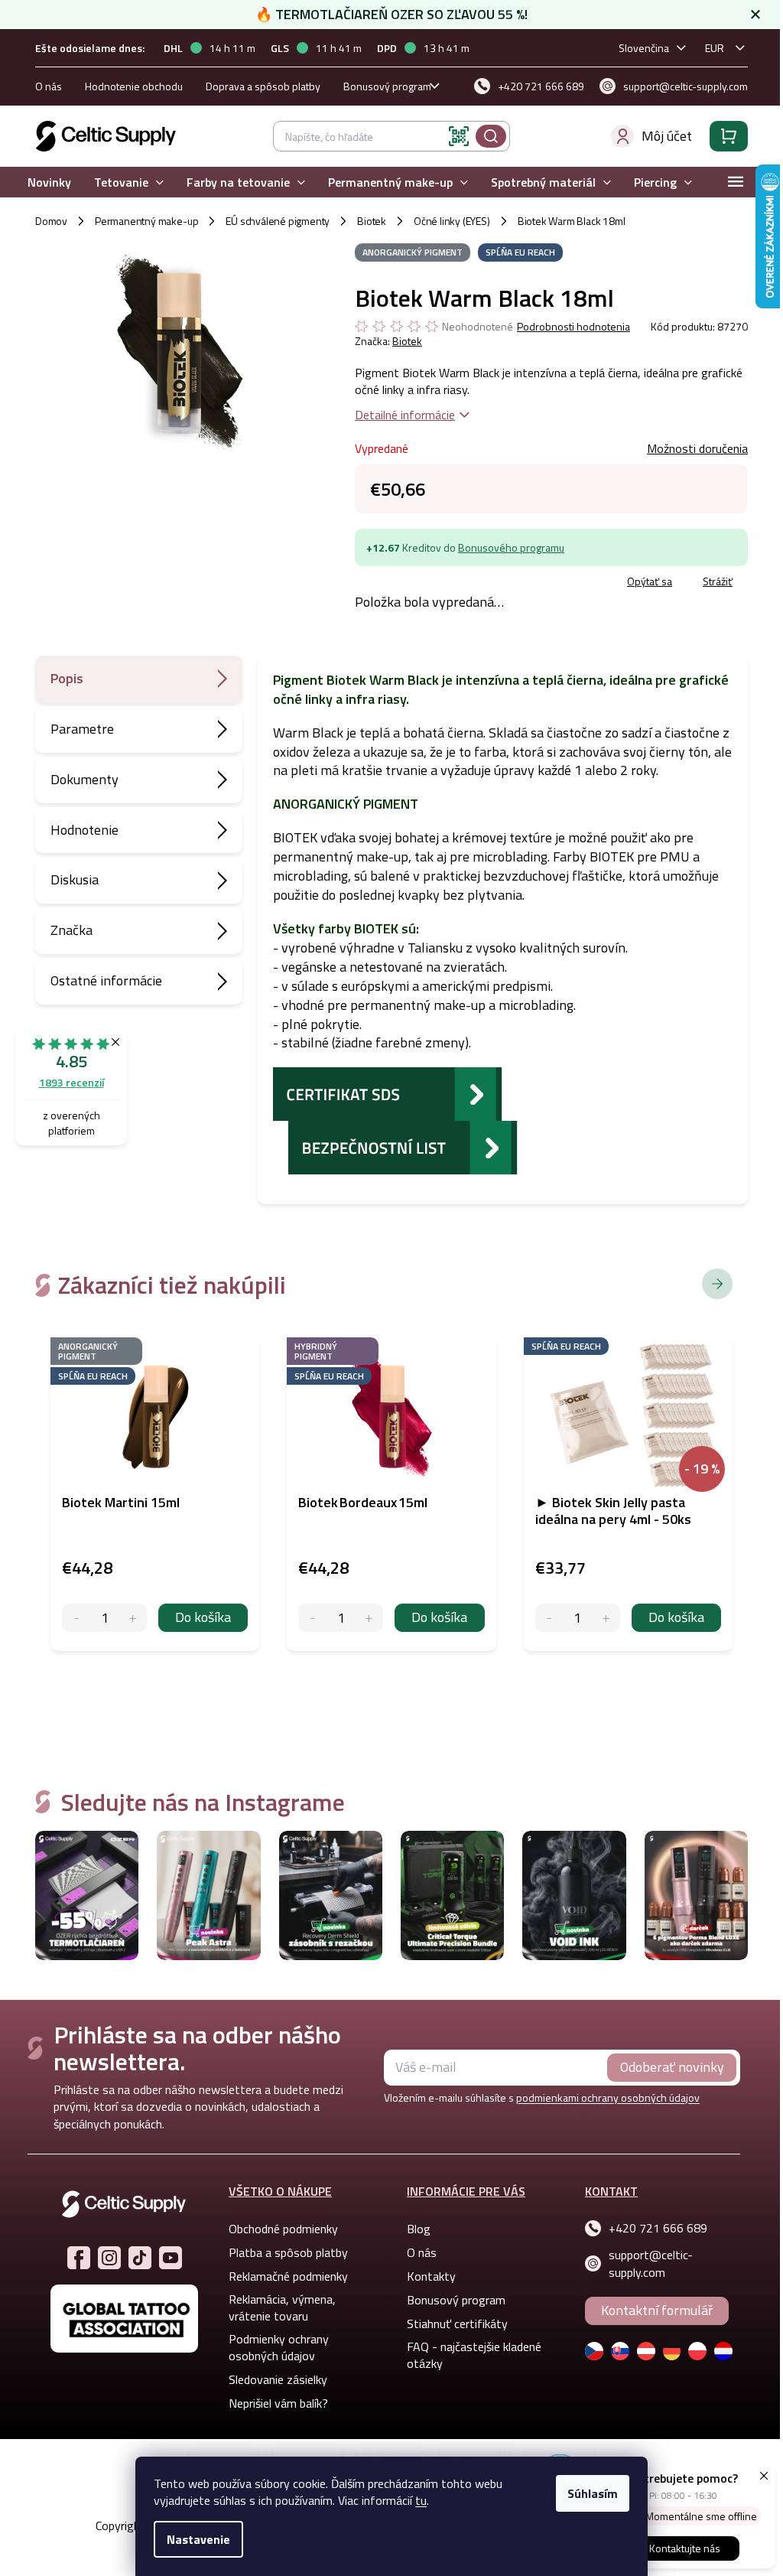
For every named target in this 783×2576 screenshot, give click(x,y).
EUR (715, 48)
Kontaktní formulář (657, 2310)
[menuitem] (49, 182)
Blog (419, 2229)
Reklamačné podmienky (288, 2276)
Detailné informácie (405, 415)
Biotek (407, 341)
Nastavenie (198, 2539)
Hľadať (491, 136)
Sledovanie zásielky (278, 2379)
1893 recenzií (71, 1082)
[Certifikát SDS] (388, 1093)
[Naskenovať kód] (459, 136)
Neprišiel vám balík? (278, 2403)
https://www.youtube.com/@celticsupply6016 (171, 2258)
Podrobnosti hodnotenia (573, 327)
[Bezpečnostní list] (403, 1146)
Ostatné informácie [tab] (106, 980)
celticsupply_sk (109, 2258)
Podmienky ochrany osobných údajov (279, 2347)
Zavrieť (466, 583)
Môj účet (667, 136)
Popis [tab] (67, 678)
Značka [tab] (71, 930)
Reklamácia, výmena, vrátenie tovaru (282, 2307)
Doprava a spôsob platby (263, 86)
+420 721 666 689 (658, 2228)
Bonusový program (387, 86)
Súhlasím (593, 2493)
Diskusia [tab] (75, 879)
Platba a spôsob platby (288, 2252)
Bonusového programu (511, 547)
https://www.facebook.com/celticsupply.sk (79, 2258)
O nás (49, 86)
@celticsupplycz (140, 2258)
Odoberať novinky (672, 2067)
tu (421, 2500)
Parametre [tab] (82, 729)
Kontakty (431, 2276)
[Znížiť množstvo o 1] (76, 1618)
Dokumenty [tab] (84, 779)
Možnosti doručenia (697, 448)
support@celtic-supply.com (651, 2263)
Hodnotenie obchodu (134, 86)
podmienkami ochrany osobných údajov (608, 2097)
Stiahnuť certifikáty (457, 2324)
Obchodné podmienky (283, 2229)
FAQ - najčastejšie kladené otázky (474, 2355)
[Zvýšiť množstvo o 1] (133, 1618)
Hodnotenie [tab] (84, 830)
